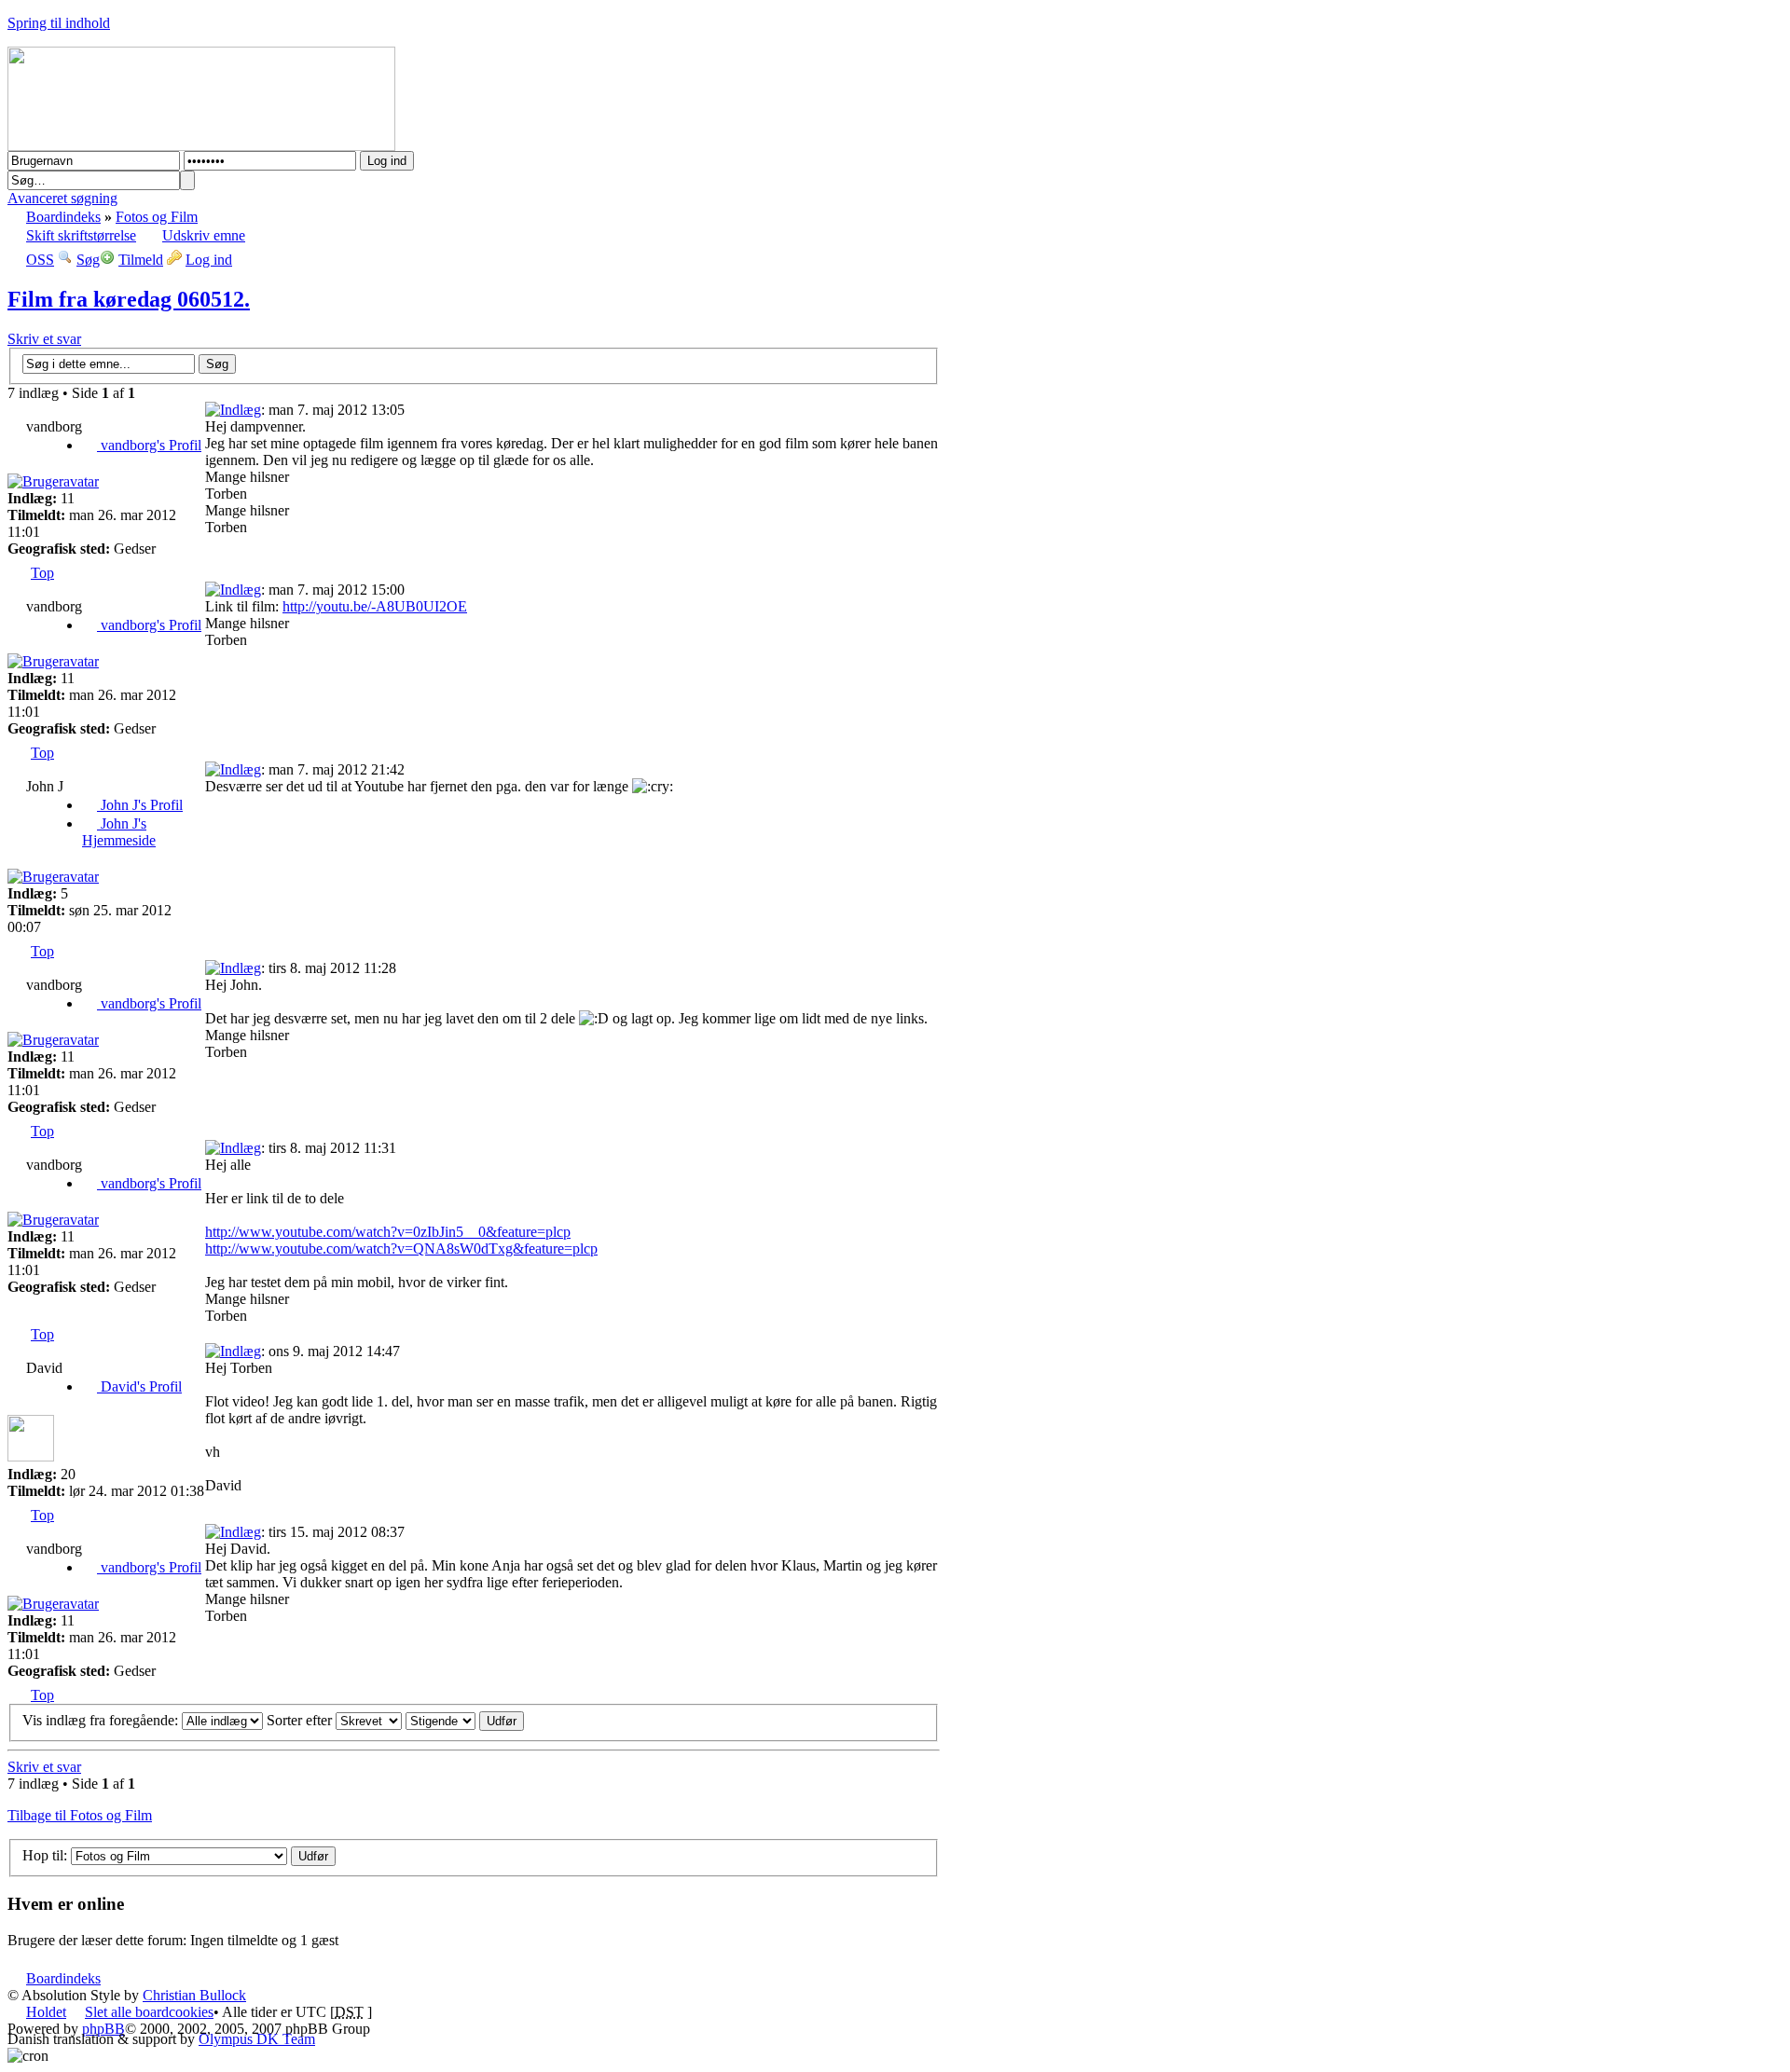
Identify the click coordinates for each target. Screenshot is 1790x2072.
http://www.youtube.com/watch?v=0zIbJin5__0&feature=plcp (388, 1232)
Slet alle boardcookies (149, 2012)
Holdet (46, 2012)
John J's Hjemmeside (119, 832)
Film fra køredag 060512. (129, 299)
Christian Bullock (194, 1995)
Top (42, 573)
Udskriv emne (204, 235)
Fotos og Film (157, 217)
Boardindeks (63, 217)
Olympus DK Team (257, 2039)
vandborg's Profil (149, 445)
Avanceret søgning (62, 198)
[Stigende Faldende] (465, 1720)
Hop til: (45, 1855)
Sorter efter (301, 1720)
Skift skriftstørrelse (81, 235)
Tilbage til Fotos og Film (80, 1815)
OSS (40, 260)
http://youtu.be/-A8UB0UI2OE (375, 606)
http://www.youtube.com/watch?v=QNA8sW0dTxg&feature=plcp (401, 1249)
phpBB (103, 2029)
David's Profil (139, 1386)
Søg (88, 260)
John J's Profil (140, 805)
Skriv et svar (44, 339)
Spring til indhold (59, 23)
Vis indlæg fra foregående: (102, 1720)
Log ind (209, 260)
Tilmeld (141, 260)
